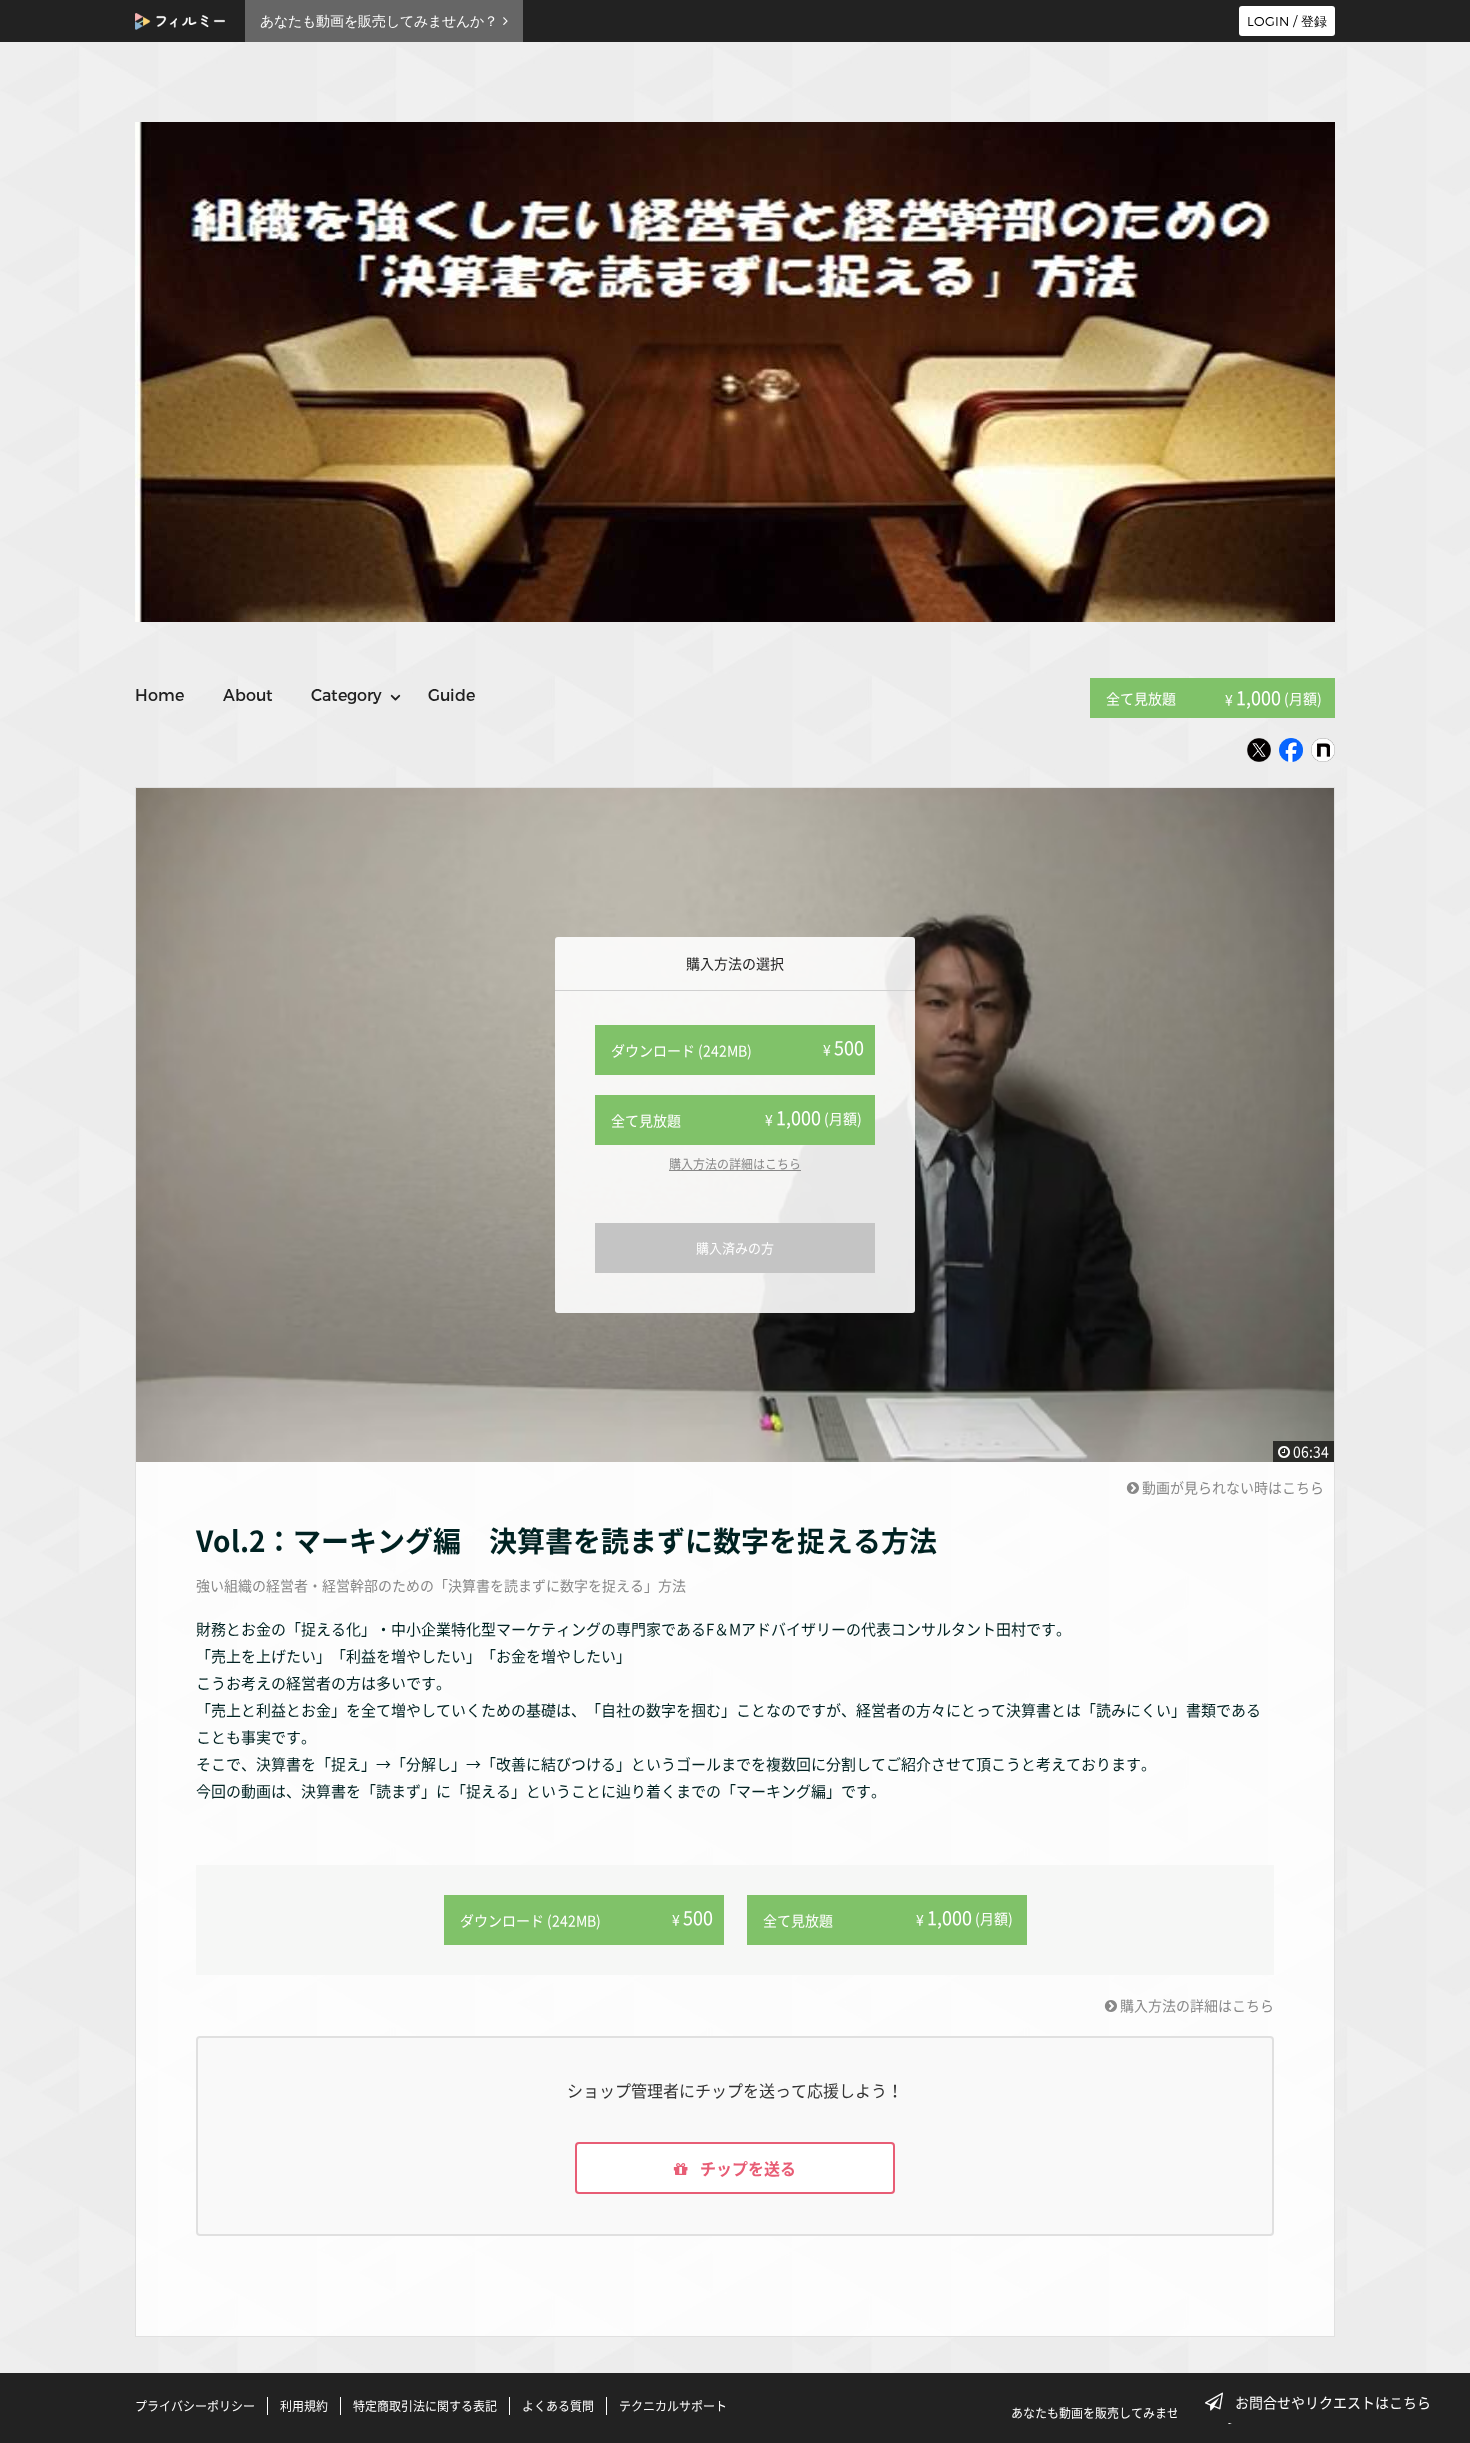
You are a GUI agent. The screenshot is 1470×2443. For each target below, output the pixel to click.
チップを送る (746, 2168)
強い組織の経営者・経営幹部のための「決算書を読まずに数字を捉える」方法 (441, 1585)
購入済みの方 (735, 1247)
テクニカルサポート (673, 2406)
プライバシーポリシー (195, 2406)
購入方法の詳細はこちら (735, 1164)
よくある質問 (558, 2406)
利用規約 (304, 2406)
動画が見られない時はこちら (1231, 1487)
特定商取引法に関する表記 (425, 2406)
